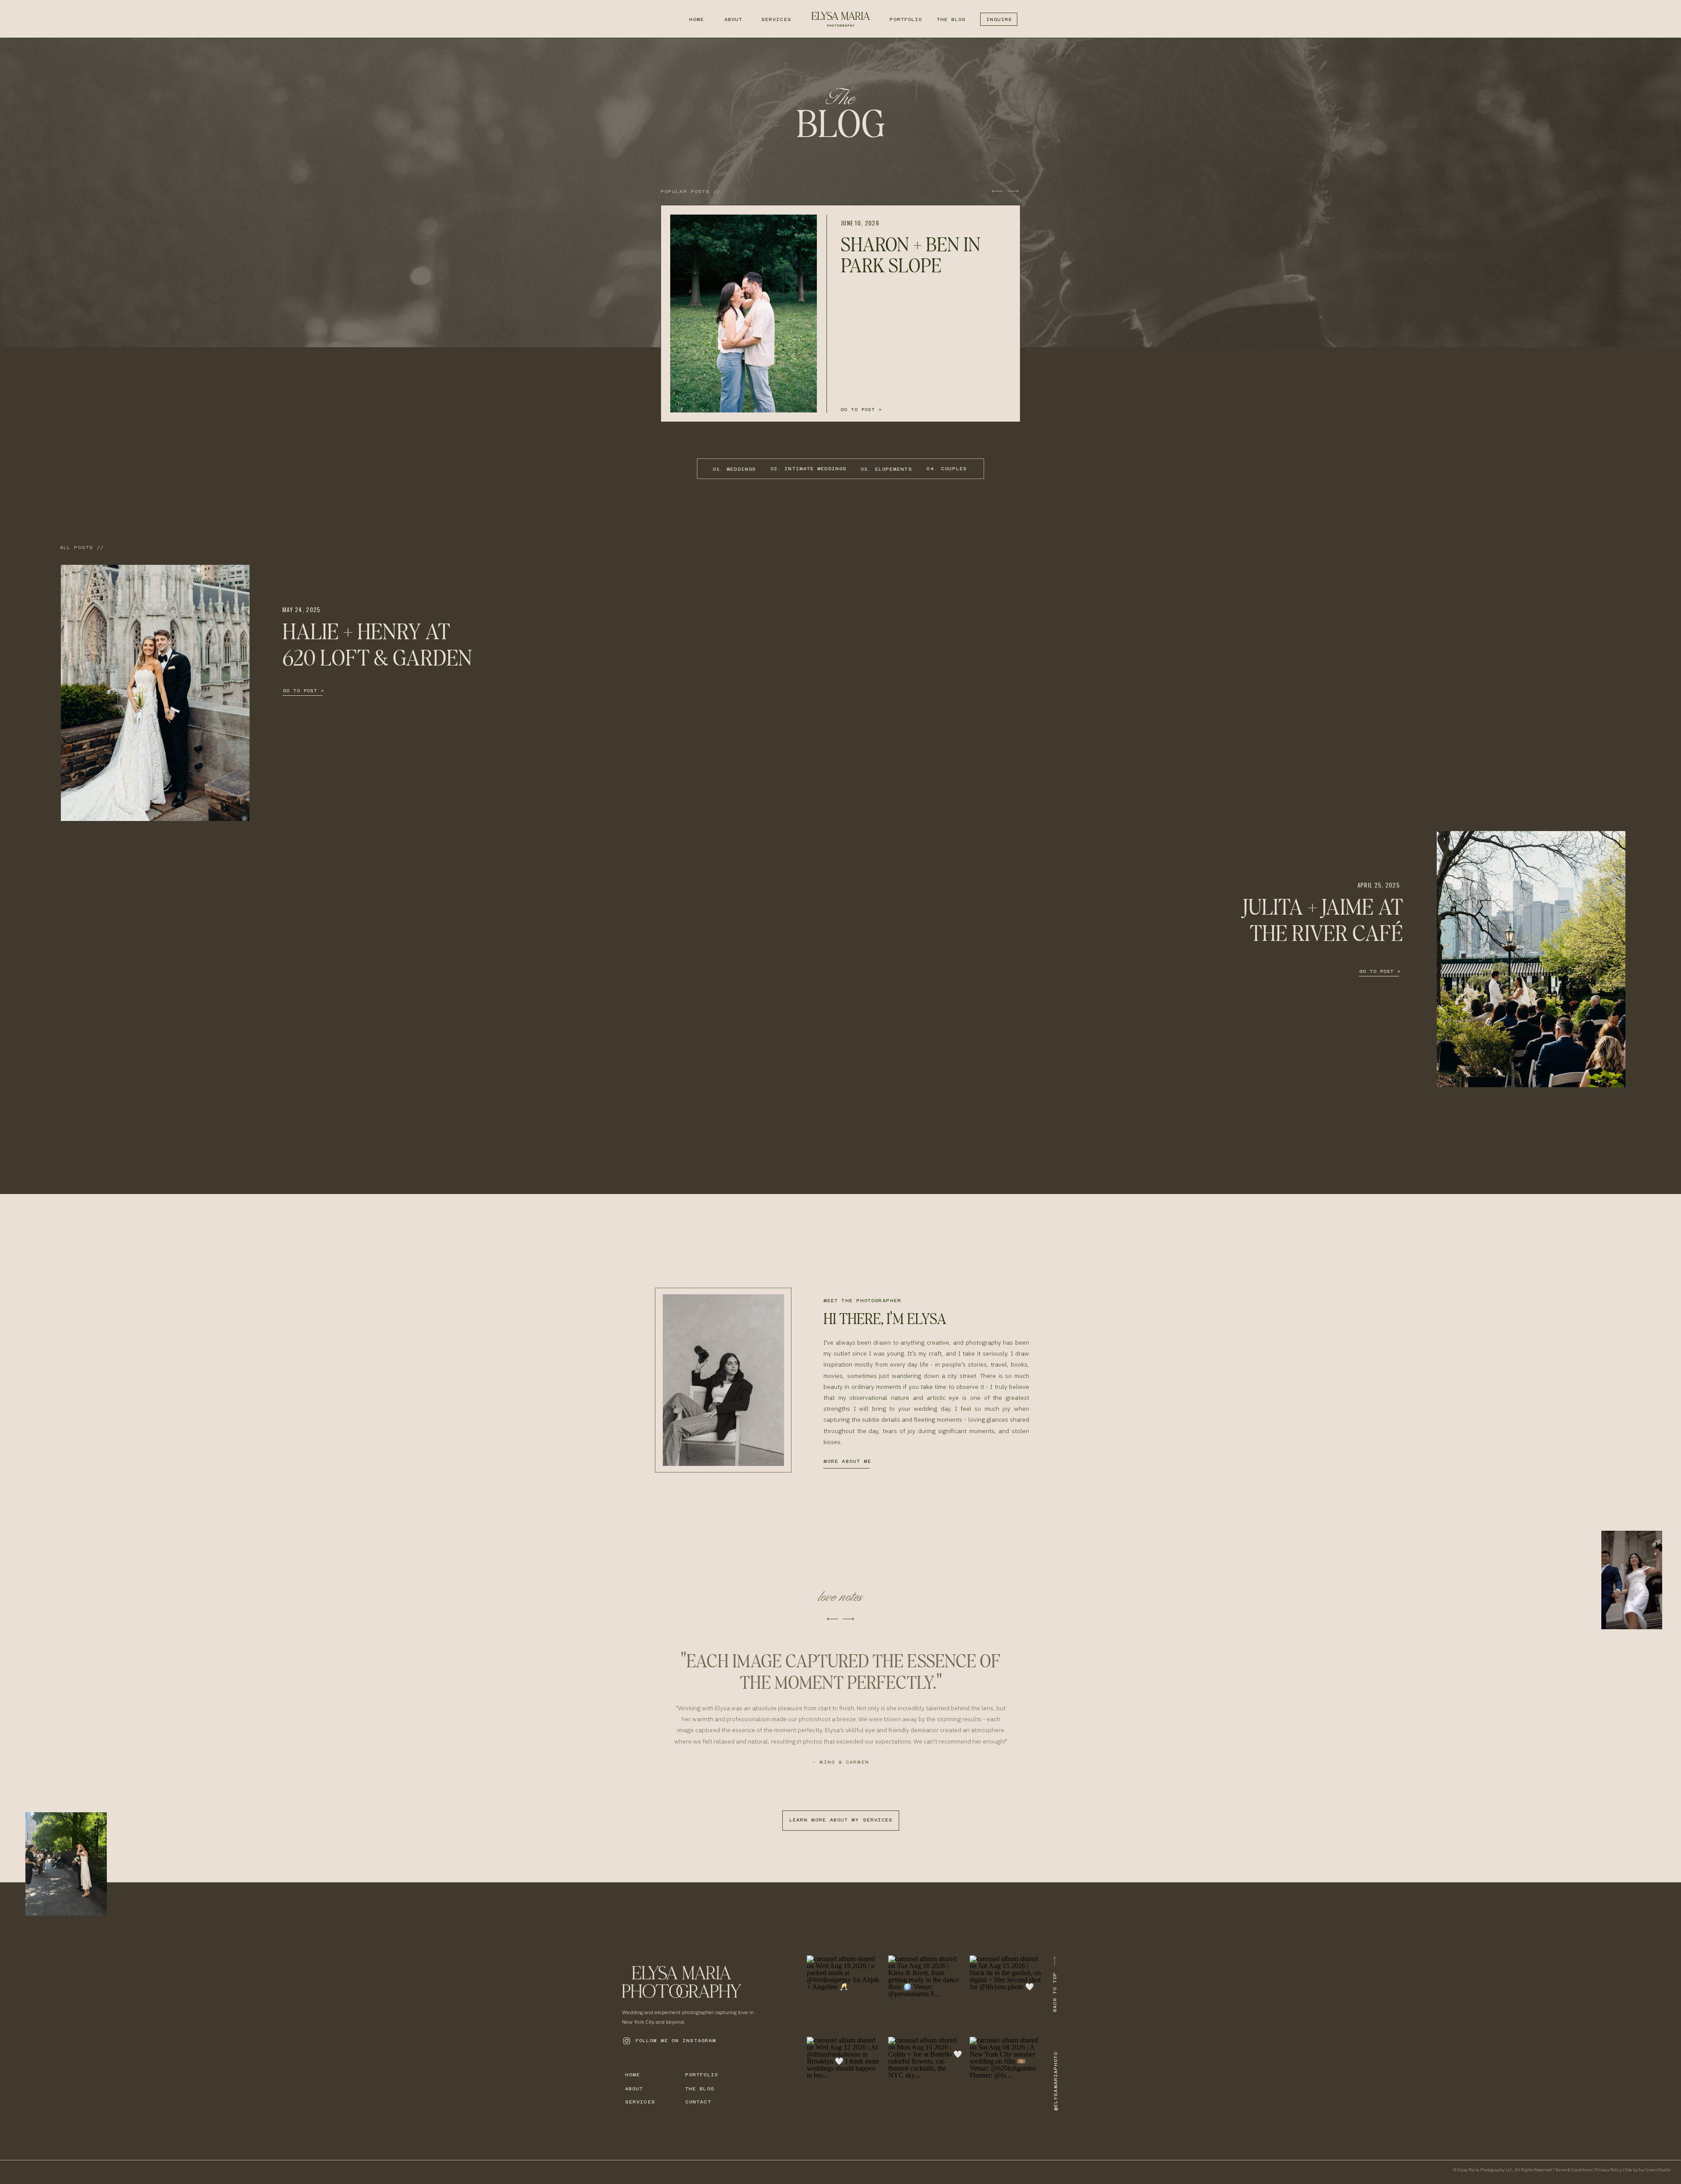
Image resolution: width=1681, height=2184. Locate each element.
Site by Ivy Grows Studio (1648, 2170)
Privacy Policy (1608, 2170)
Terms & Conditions (1573, 2170)
